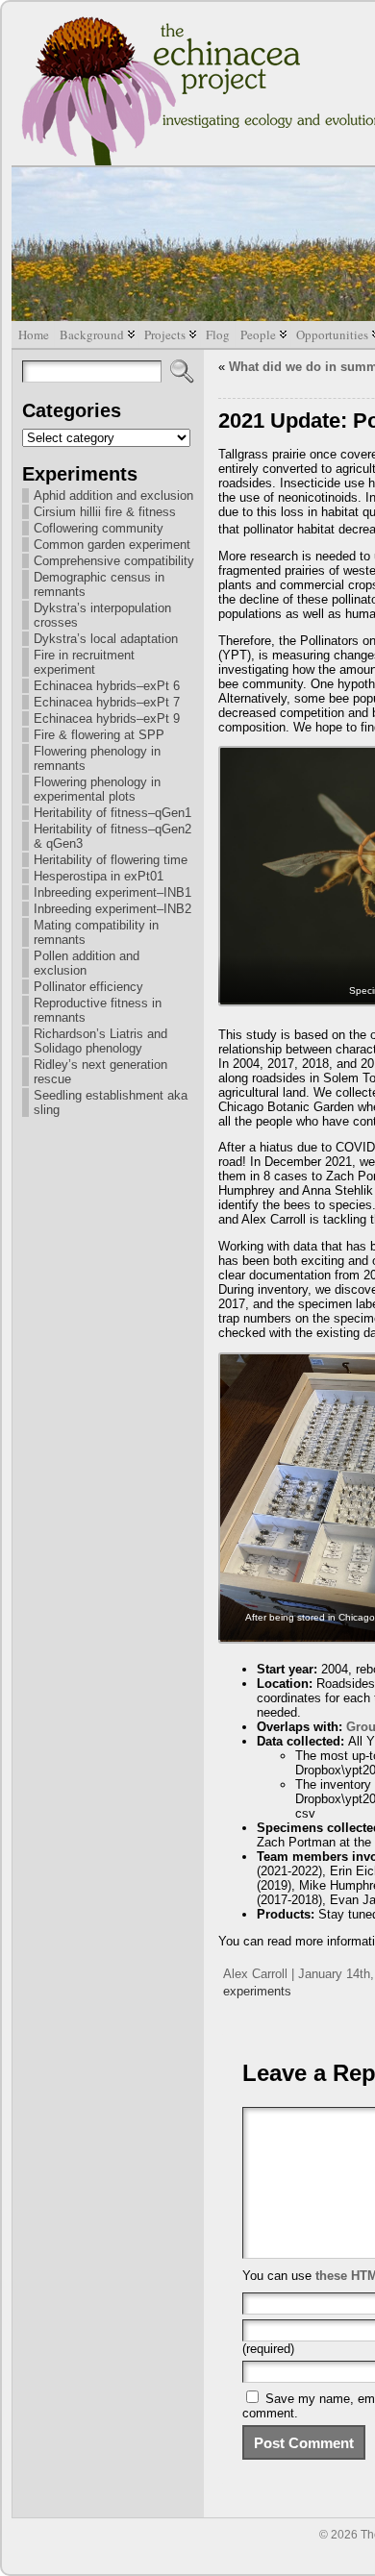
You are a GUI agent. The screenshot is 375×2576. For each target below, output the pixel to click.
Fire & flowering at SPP (99, 735)
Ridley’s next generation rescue (100, 1072)
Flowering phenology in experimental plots (97, 789)
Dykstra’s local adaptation (106, 639)
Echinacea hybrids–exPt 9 (107, 718)
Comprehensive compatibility (114, 561)
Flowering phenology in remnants (97, 758)
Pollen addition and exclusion (87, 963)
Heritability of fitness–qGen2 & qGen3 (112, 836)
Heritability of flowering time (111, 860)
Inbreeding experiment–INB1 (112, 892)
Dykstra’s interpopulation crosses (102, 615)
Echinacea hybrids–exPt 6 (107, 686)
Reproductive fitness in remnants (98, 1010)
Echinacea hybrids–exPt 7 (107, 702)
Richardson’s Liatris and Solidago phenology (100, 1041)
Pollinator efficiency (88, 987)
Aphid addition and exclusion (113, 495)
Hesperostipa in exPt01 (99, 876)
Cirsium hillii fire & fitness (105, 512)
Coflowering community (99, 528)
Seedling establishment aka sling (111, 1102)
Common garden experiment (112, 545)
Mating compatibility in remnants (96, 932)
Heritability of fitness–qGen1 (112, 813)
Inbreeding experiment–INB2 (112, 909)
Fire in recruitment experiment (84, 662)
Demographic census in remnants (99, 584)
